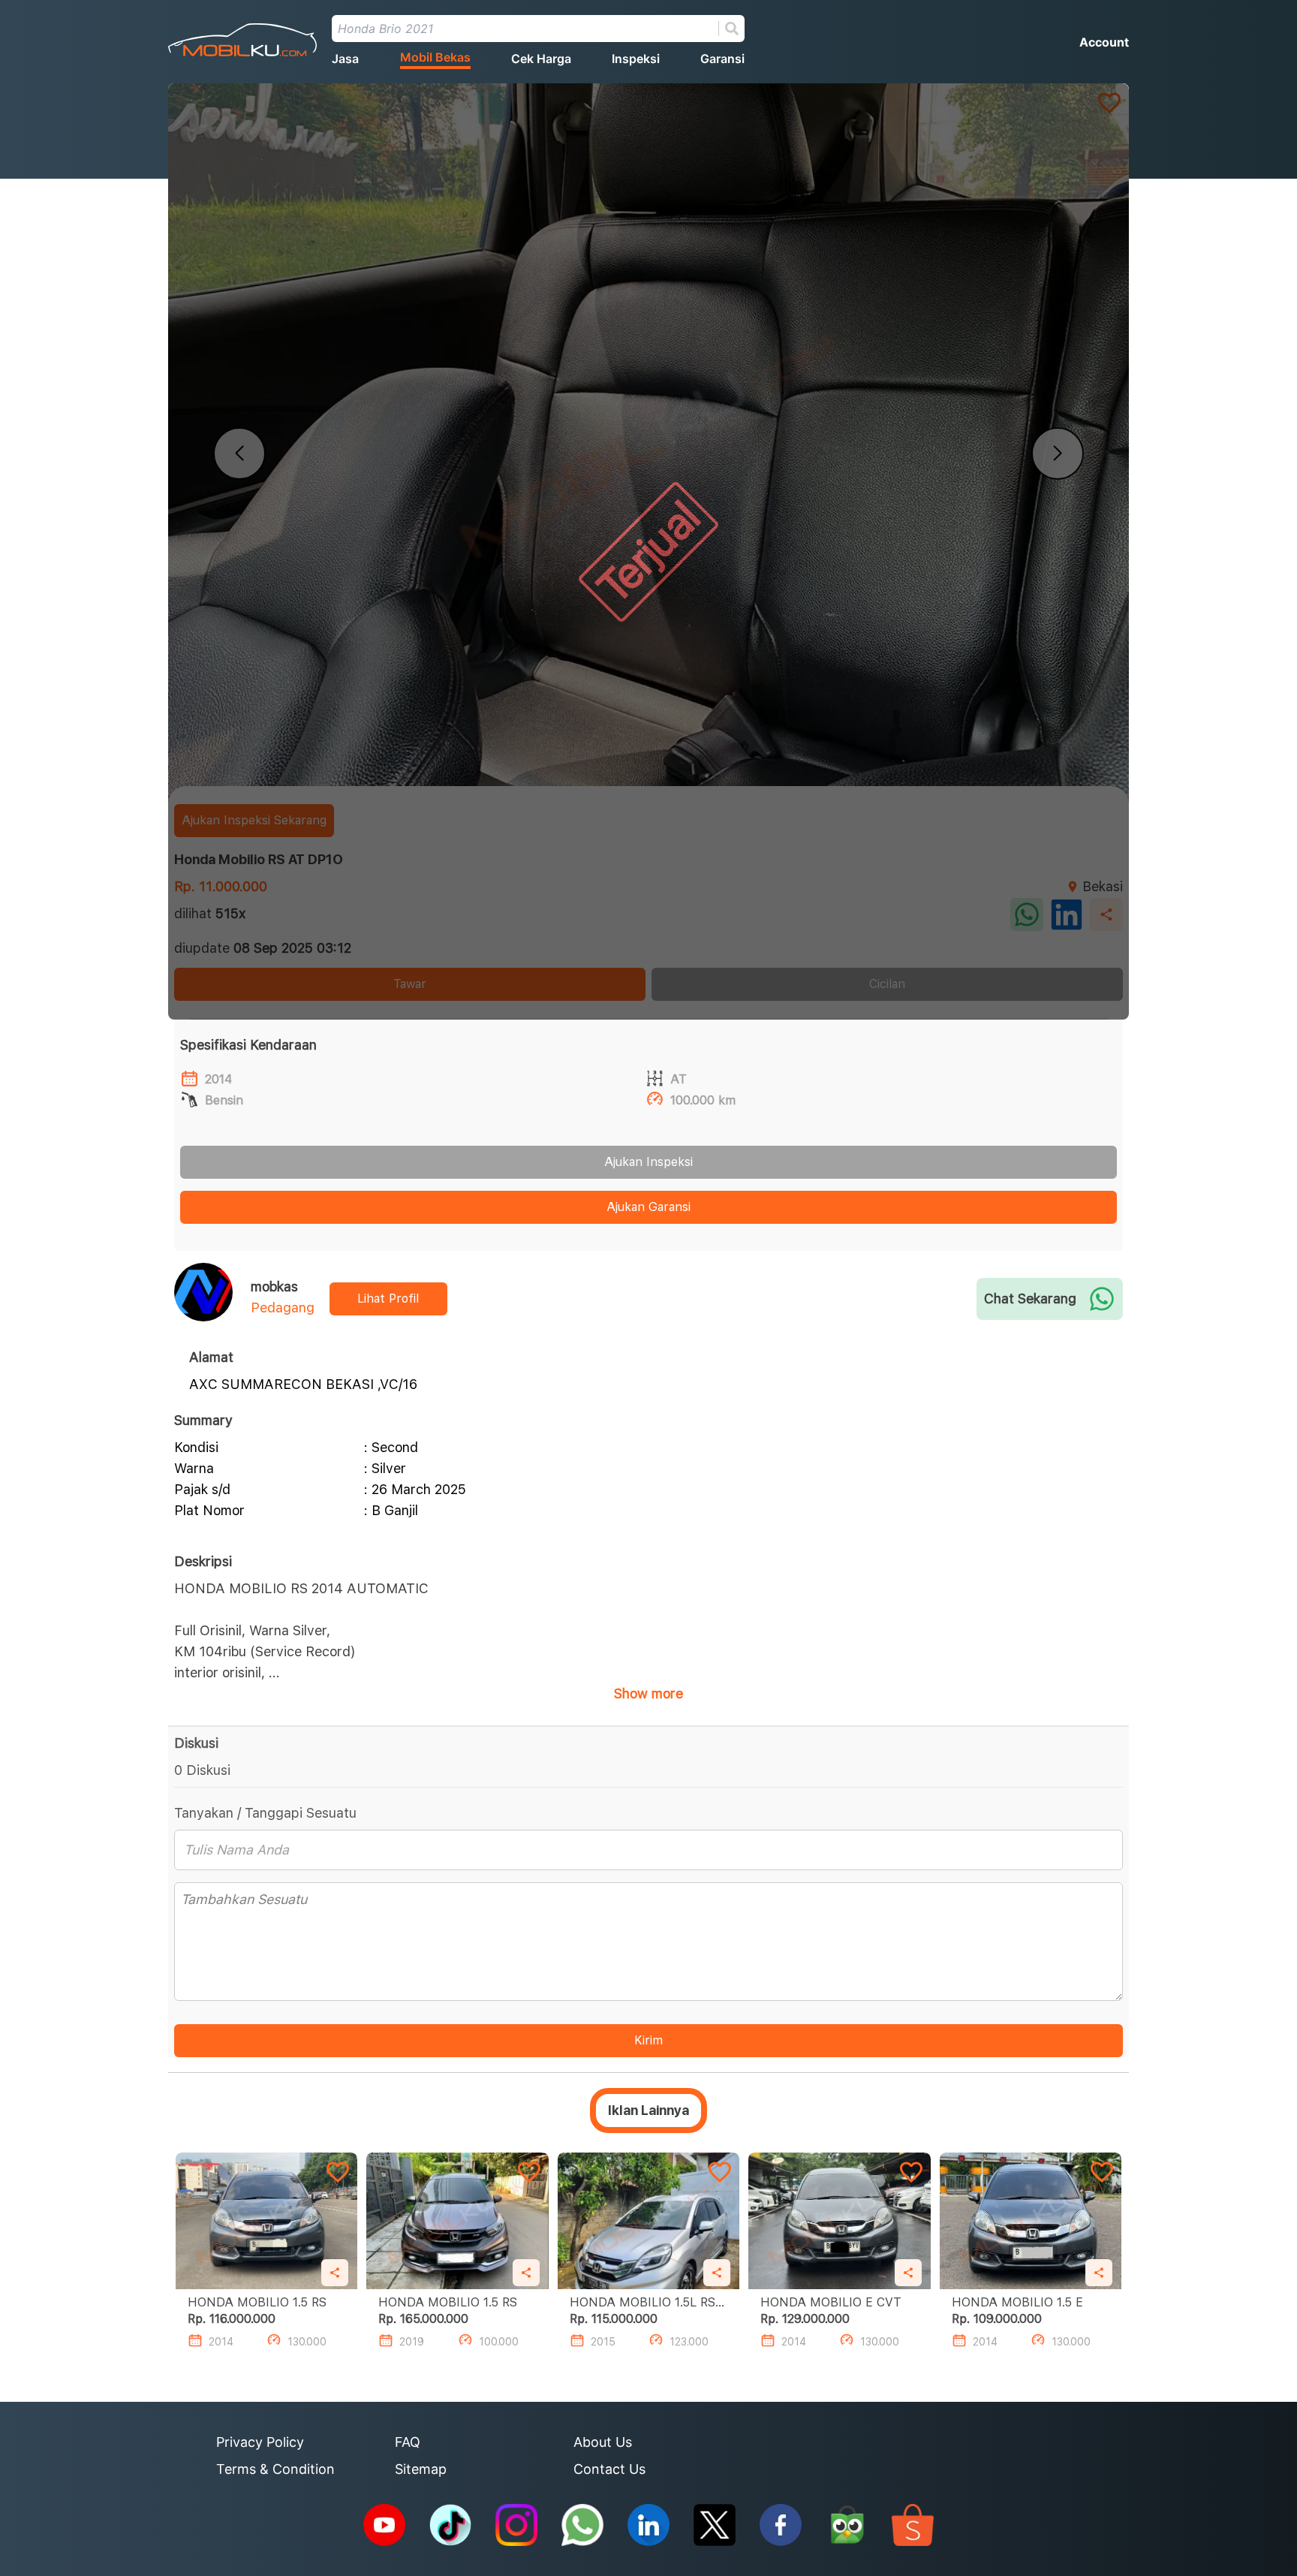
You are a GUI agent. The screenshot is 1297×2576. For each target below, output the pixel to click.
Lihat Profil (388, 1299)
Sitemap (421, 2469)
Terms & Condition (275, 2469)
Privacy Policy (260, 2442)
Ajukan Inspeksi (648, 1162)
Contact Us (609, 2469)
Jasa (345, 59)
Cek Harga (541, 59)
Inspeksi (636, 59)
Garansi (722, 59)
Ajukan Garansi (648, 1207)
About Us (603, 2442)
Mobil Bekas (435, 57)
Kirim (648, 2040)
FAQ (408, 2442)
